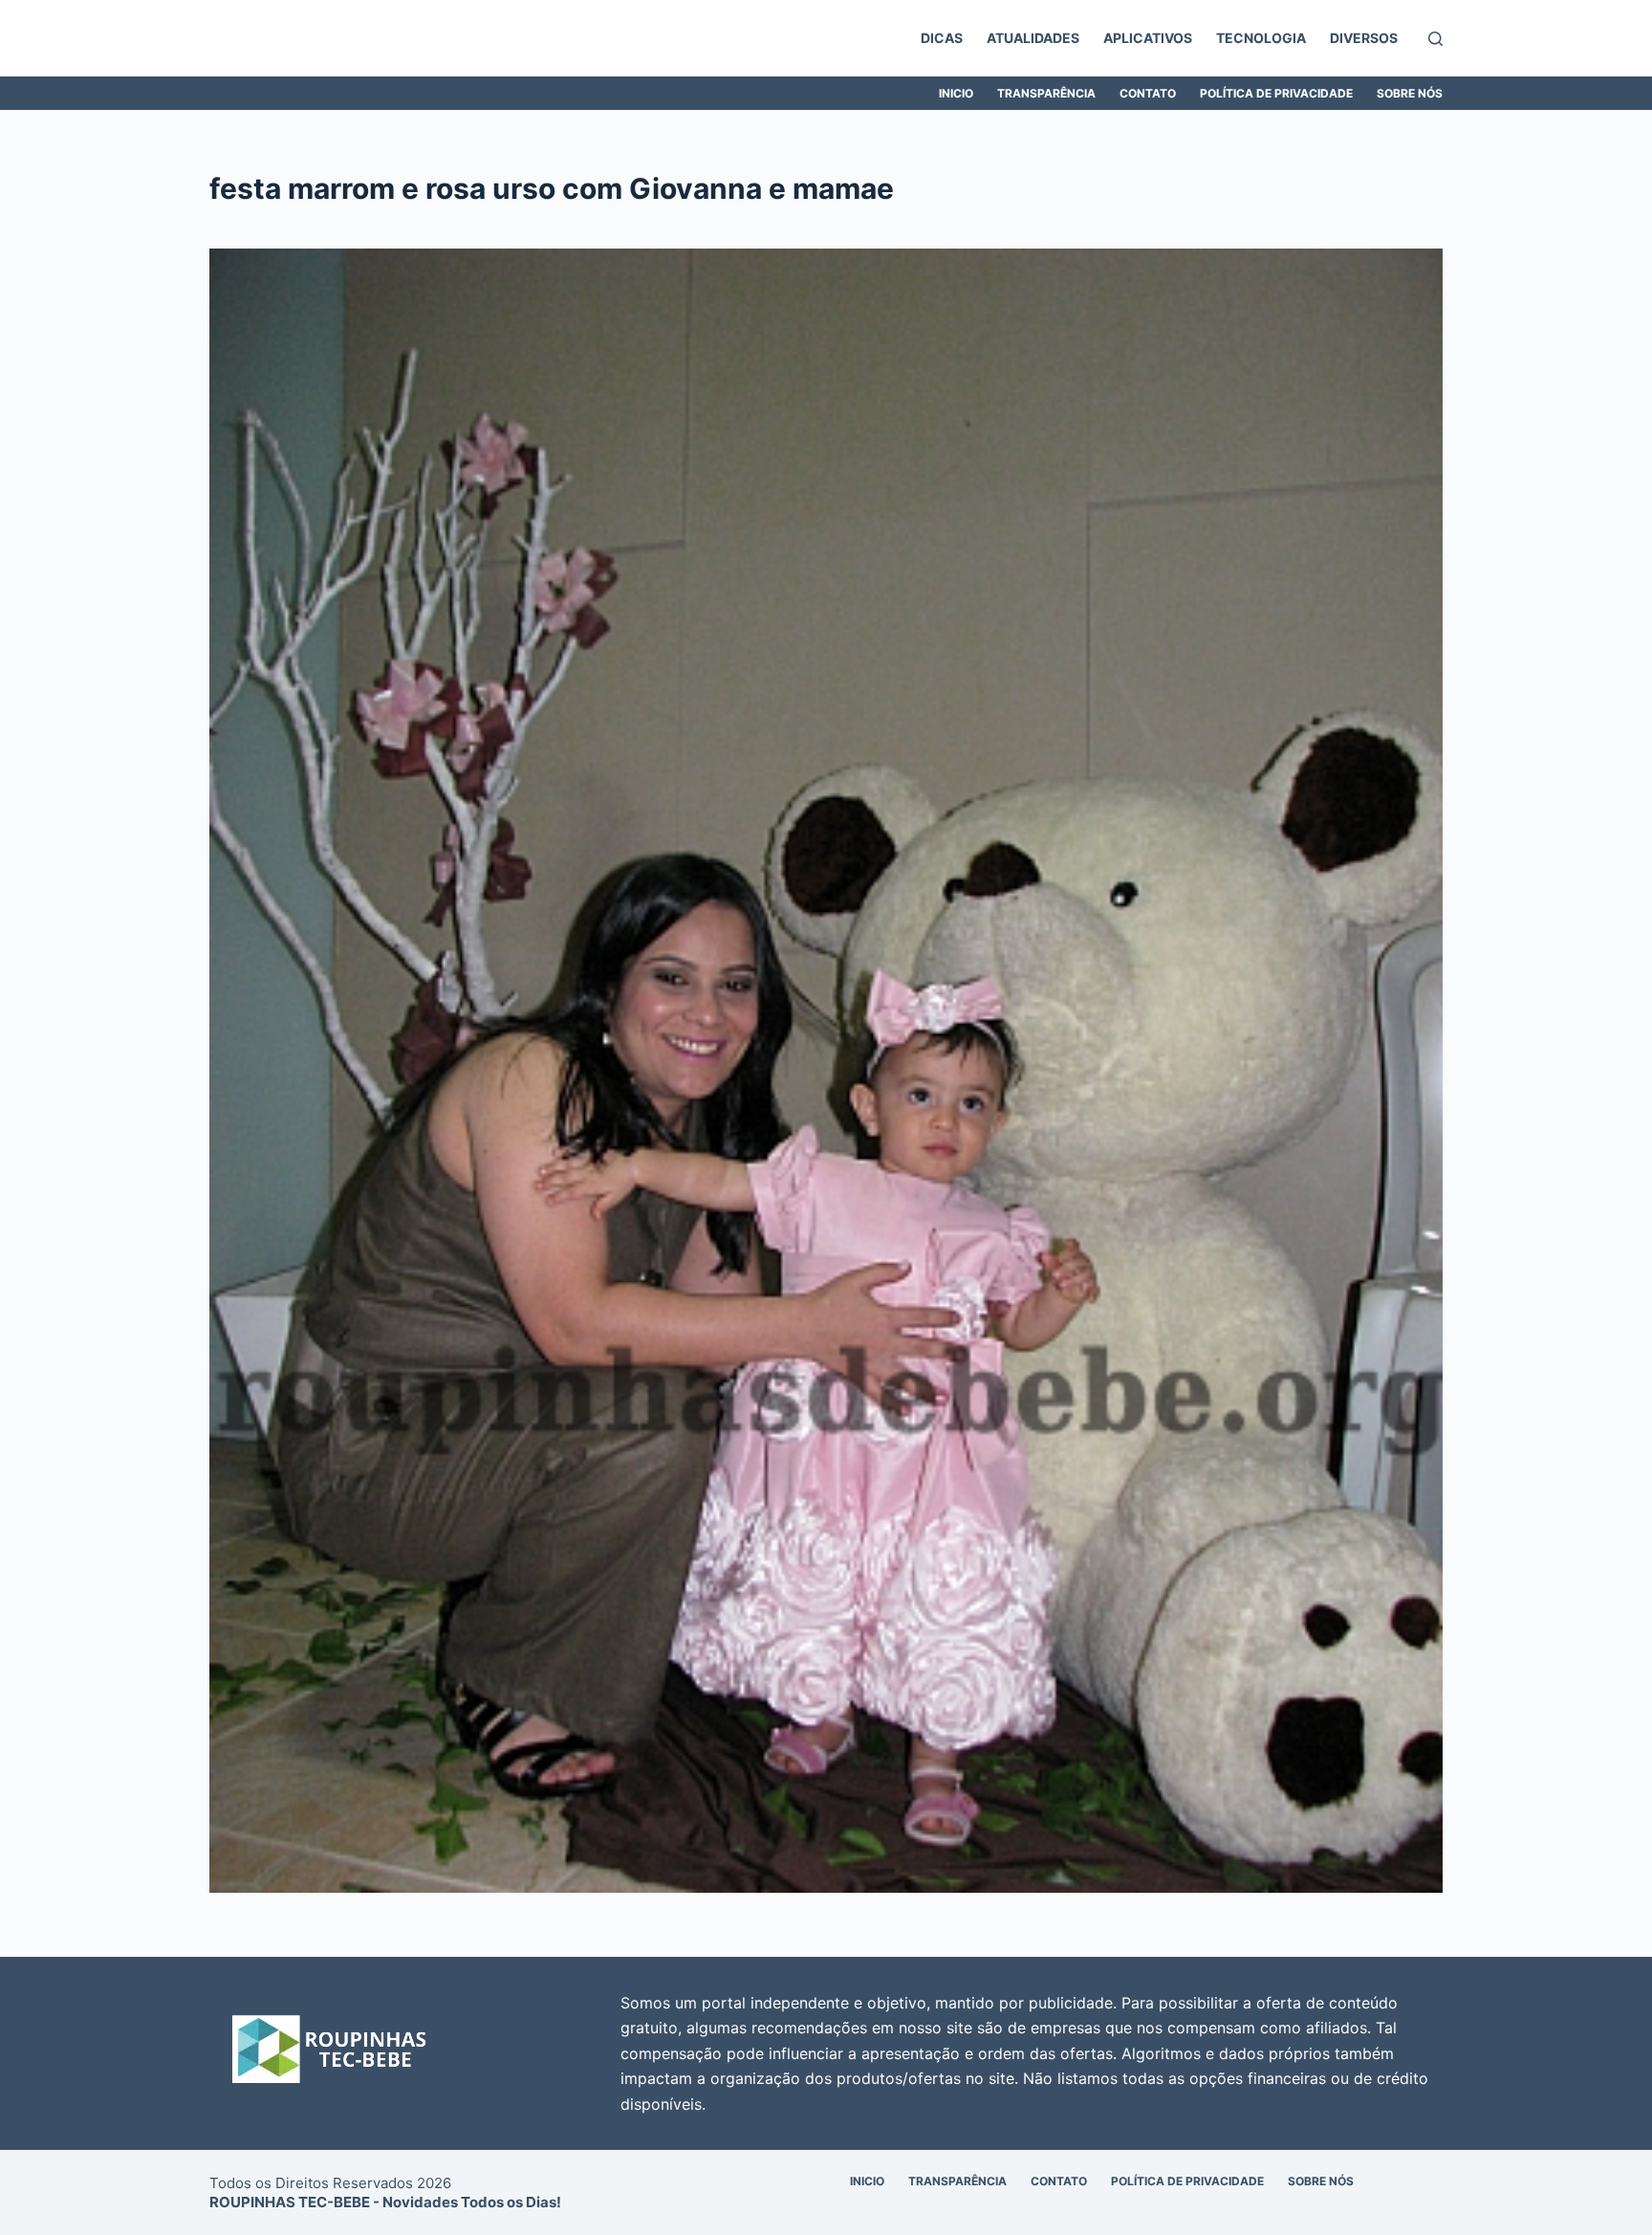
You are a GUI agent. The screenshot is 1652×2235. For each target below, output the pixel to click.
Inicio (956, 93)
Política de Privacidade (1276, 93)
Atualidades (1033, 38)
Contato (1148, 93)
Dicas (942, 38)
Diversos (1364, 38)
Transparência (1046, 93)
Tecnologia (1261, 38)
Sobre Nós (1410, 93)
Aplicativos (1148, 38)
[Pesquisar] (1435, 39)
